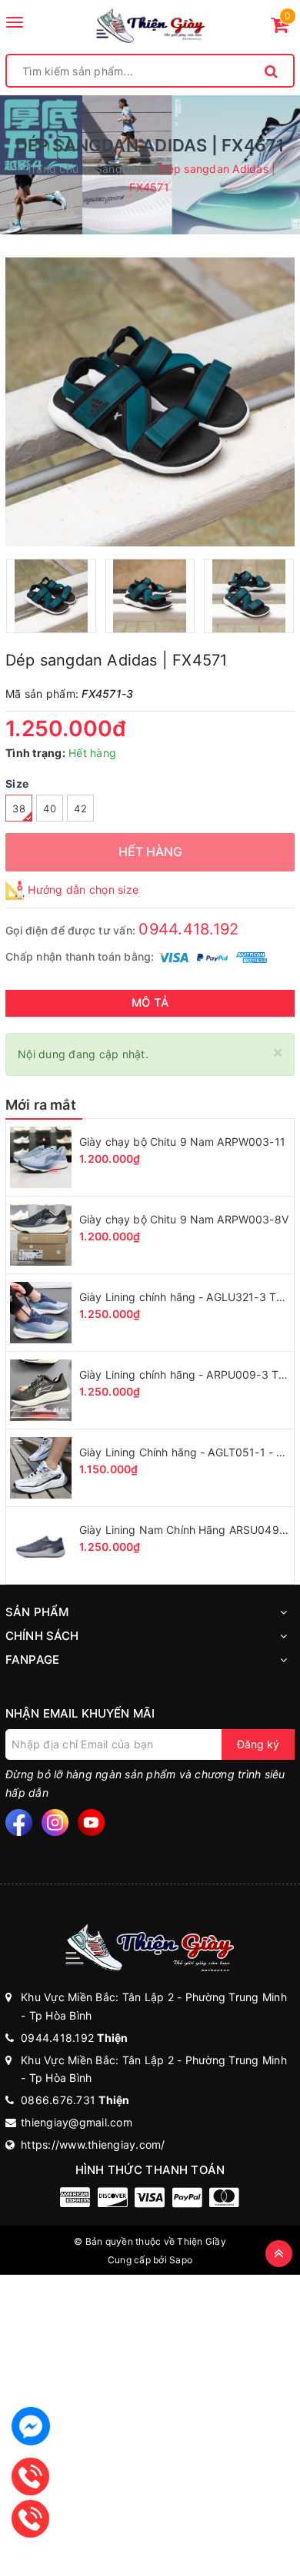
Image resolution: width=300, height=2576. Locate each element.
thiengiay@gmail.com (77, 2122)
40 (50, 808)
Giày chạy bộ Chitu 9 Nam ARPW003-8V (184, 1219)
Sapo (181, 2260)
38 (19, 808)
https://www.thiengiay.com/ (93, 2144)
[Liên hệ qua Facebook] (31, 2426)
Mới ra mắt (41, 1105)
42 (80, 808)
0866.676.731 (75, 2100)
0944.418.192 (188, 929)
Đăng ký (258, 1744)
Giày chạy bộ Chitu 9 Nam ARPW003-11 (182, 1142)
